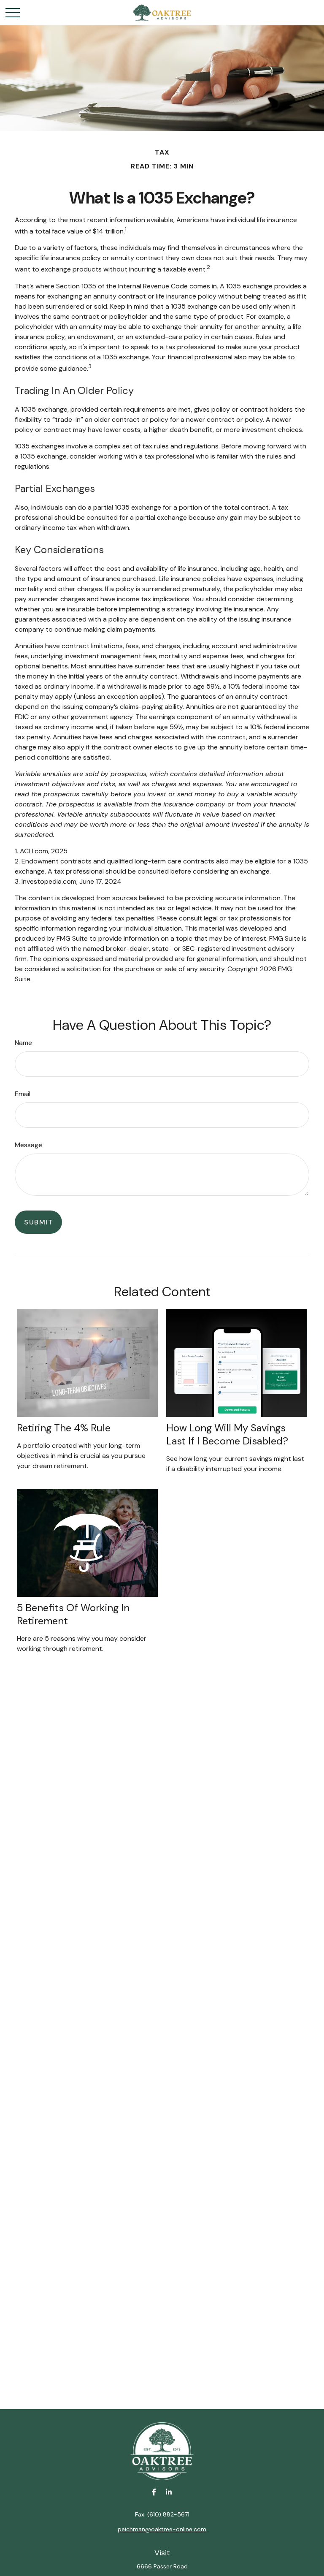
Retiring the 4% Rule (64, 1428)
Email (23, 1094)
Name (23, 1043)
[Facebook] (154, 2492)
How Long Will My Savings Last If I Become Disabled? (227, 1434)
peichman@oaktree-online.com (162, 2529)
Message (28, 1145)
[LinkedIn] (169, 2492)
